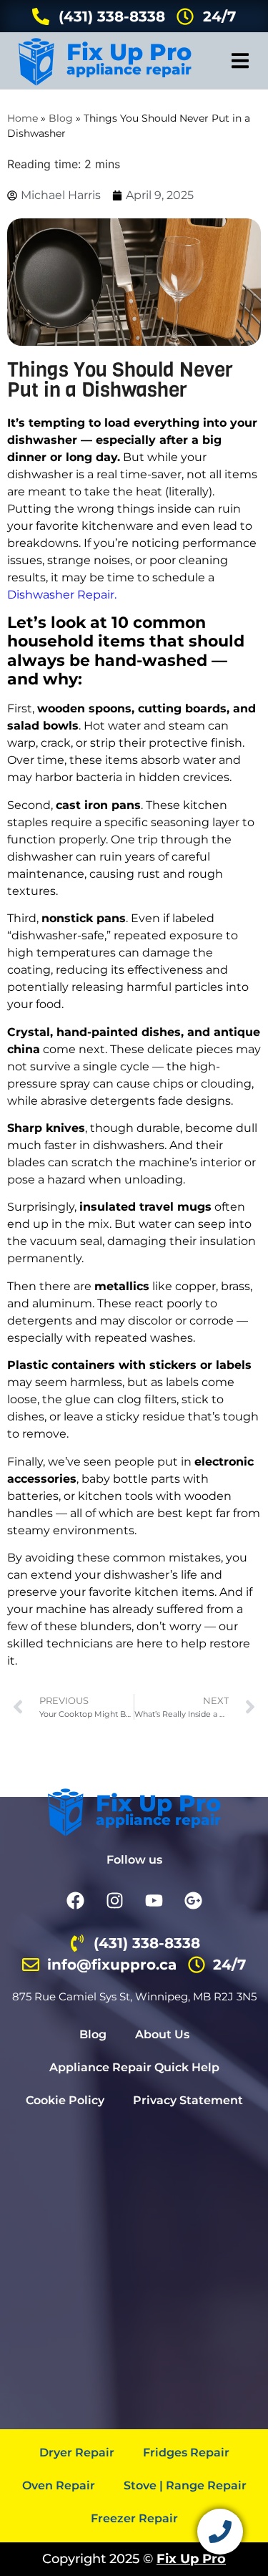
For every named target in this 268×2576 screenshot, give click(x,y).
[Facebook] (75, 1900)
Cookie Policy (65, 2100)
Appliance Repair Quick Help (134, 2067)
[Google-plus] (193, 1900)
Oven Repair (59, 2485)
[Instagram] (114, 1900)
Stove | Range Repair (185, 2485)
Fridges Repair (186, 2452)
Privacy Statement (188, 2100)
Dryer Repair (77, 2452)
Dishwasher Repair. (62, 595)
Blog (61, 118)
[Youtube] (154, 1900)
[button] (240, 61)
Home (23, 118)
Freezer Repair (134, 2518)
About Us (162, 2034)
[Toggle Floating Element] (220, 2532)
